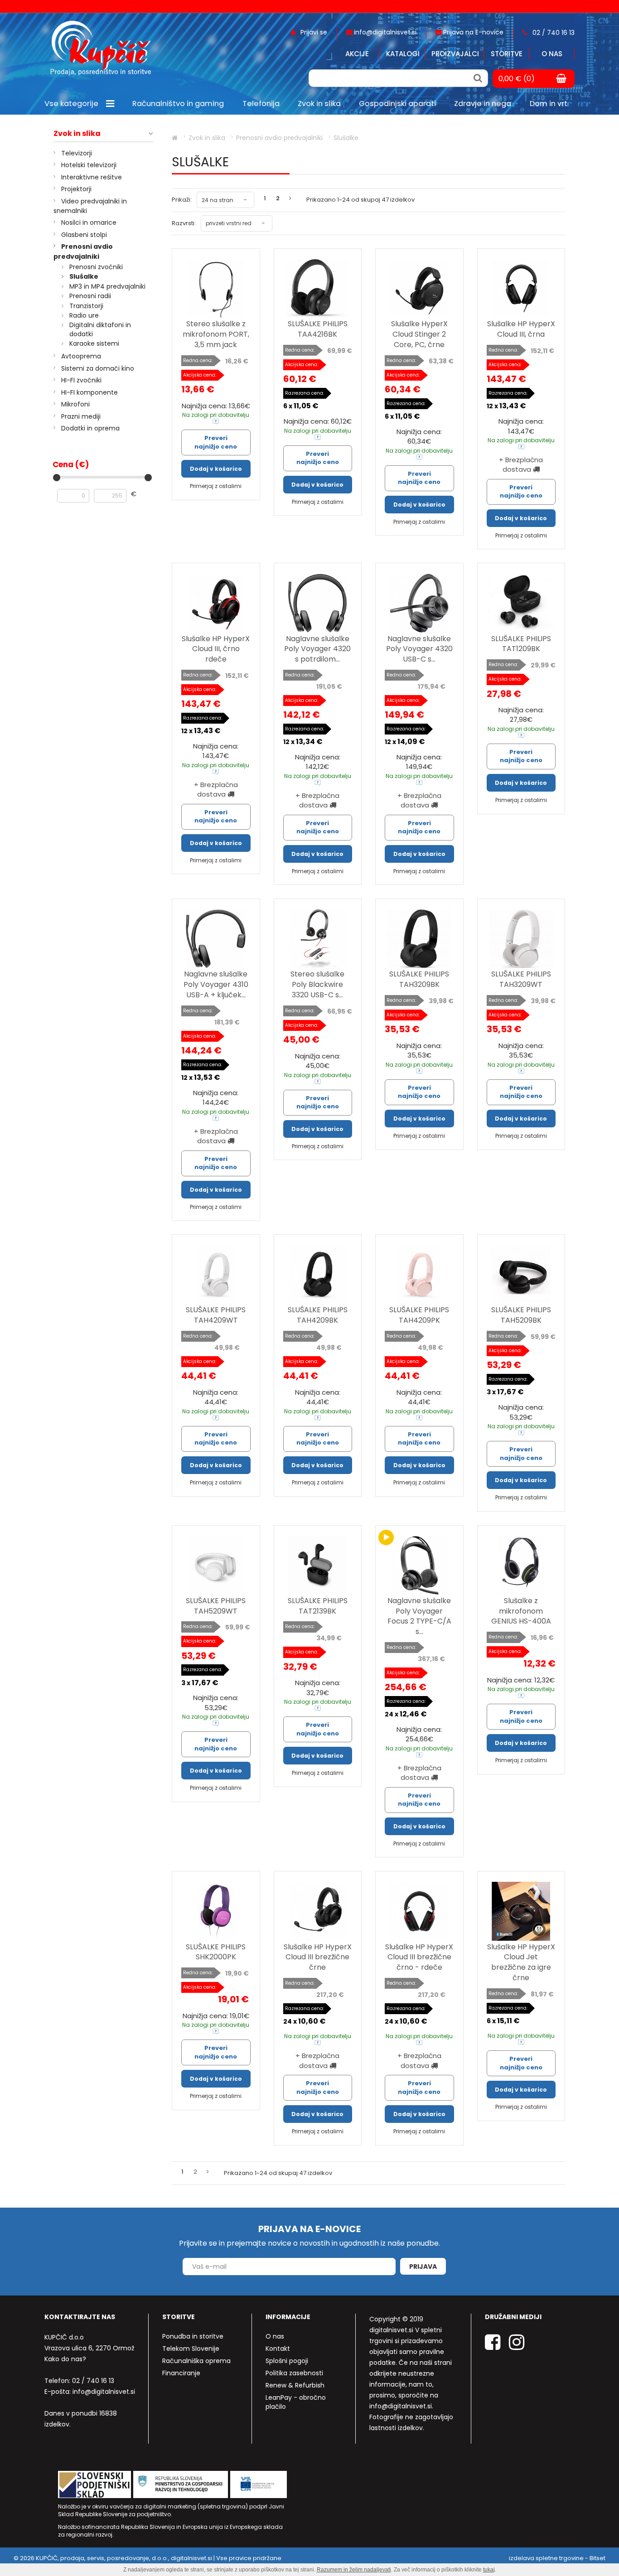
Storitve (507, 54)
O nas (552, 54)
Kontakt (278, 2349)
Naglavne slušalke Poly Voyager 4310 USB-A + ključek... (216, 984)
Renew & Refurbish (295, 2385)
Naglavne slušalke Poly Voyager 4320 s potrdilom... (317, 649)
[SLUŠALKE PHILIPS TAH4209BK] (318, 1274)
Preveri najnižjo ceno (216, 442)
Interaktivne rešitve (92, 177)
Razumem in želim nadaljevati (354, 2570)
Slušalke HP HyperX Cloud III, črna (521, 329)
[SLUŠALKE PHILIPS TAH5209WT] (216, 1565)
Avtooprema (81, 356)
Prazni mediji (81, 416)
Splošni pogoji (287, 2361)
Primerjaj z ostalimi (216, 486)
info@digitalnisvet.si (104, 2392)
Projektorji (76, 189)
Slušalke (84, 276)
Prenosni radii (90, 296)
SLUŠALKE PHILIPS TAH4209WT (216, 1315)
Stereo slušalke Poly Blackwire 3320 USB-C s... (317, 984)
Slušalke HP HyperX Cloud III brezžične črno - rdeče (419, 1957)
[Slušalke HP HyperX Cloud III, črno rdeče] (216, 603)
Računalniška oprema (196, 2361)
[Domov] (175, 138)
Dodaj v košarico (216, 469)
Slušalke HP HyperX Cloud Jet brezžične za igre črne (521, 1962)
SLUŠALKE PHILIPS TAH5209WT (216, 1606)
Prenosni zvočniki (96, 267)
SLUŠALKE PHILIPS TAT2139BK (318, 1606)
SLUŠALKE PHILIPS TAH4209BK (318, 1315)
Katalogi (403, 54)
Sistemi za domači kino (98, 368)
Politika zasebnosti (294, 2373)
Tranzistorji (86, 306)
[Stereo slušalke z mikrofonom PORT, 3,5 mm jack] (216, 288)
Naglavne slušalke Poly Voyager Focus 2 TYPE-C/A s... (419, 1616)
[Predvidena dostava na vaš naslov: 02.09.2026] (216, 421)
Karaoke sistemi (94, 343)
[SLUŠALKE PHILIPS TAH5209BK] (521, 1274)
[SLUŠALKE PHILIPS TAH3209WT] (521, 939)
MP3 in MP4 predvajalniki (107, 286)
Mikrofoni (75, 404)
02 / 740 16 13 (93, 2381)
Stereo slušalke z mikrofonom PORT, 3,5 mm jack (216, 334)
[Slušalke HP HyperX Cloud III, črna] (521, 288)
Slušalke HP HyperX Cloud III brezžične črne (318, 1957)
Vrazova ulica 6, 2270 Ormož (89, 2348)
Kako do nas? (65, 2359)
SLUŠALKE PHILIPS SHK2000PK (216, 1952)
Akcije (357, 54)
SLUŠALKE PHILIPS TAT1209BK (521, 644)
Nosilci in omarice (89, 222)
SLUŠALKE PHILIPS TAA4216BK (318, 329)
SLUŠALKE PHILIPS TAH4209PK (419, 1315)
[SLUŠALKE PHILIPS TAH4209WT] (216, 1274)
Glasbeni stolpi (84, 235)
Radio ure (84, 315)
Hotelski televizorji (89, 165)
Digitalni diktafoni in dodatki (100, 329)
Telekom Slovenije (191, 2349)
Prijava (423, 2267)
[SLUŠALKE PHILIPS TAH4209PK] (419, 1274)
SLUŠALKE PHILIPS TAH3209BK (419, 979)
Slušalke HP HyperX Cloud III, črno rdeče (216, 649)
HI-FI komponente (89, 392)
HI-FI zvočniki (81, 380)
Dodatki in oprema (90, 428)
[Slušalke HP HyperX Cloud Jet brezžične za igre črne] (521, 1911)
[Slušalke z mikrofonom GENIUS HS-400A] (521, 1565)
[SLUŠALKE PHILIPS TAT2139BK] (318, 1565)
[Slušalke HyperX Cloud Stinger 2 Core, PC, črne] (419, 288)
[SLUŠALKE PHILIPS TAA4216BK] (318, 288)
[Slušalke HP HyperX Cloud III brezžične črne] (318, 1911)
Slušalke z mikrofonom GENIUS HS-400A (521, 1611)
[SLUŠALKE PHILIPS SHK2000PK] (216, 1911)
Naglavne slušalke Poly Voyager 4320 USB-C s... (419, 649)
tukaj (489, 2570)
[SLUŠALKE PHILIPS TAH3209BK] (419, 939)
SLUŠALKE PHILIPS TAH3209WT (521, 979)
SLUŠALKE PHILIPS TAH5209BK (521, 1315)
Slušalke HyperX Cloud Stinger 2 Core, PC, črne (419, 334)
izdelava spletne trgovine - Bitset (557, 2558)
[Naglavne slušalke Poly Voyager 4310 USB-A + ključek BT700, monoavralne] (216, 939)
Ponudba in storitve (193, 2336)
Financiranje (181, 2373)
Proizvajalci (455, 54)
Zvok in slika (77, 134)
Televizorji (77, 153)
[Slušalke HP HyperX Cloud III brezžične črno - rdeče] (419, 1911)
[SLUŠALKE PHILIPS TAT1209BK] (521, 603)
